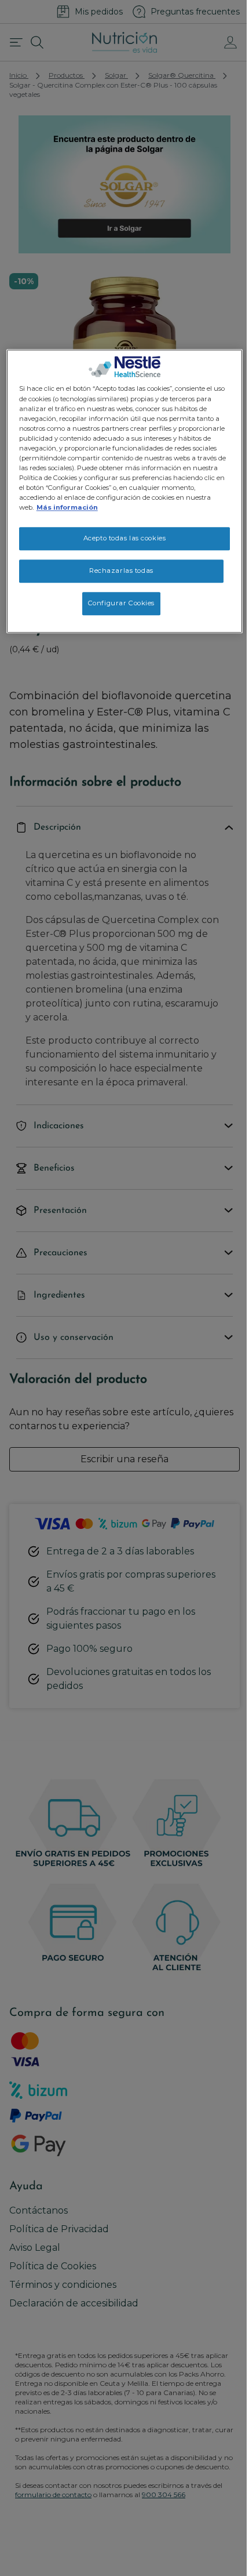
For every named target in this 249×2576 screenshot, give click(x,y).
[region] (125, 492)
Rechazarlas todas (121, 571)
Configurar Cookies (121, 603)
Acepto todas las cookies (125, 539)
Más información (67, 508)
